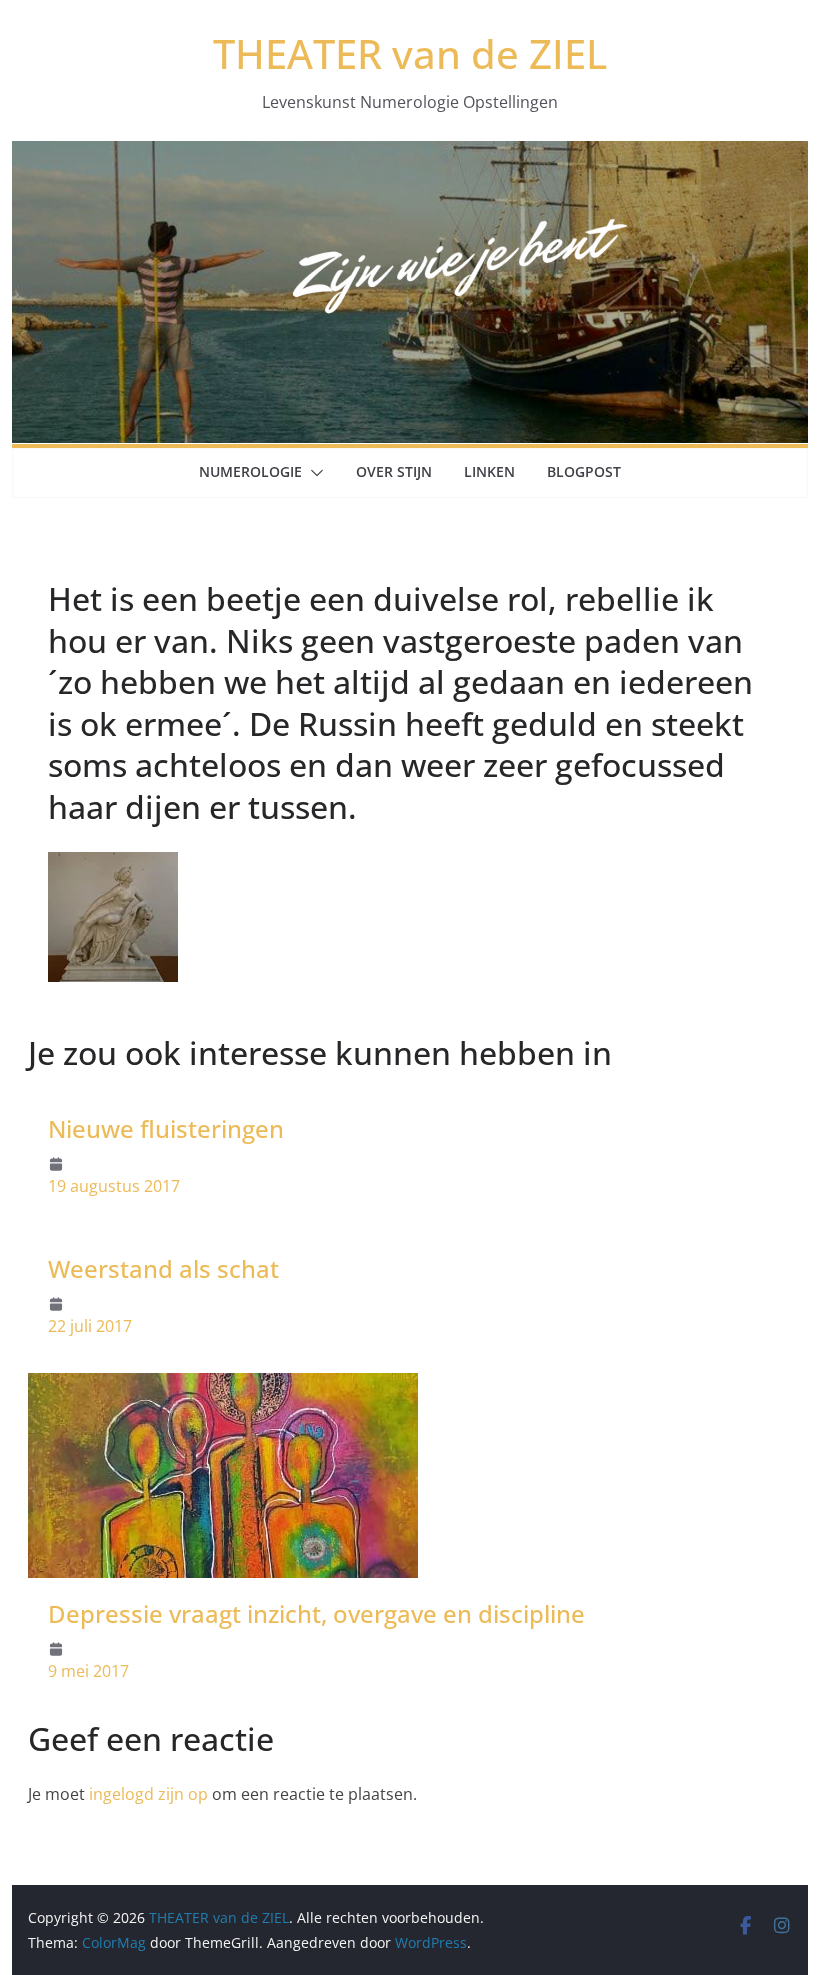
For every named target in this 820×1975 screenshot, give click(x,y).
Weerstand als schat (163, 1268)
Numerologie (250, 471)
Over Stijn (394, 471)
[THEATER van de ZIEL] (409, 155)
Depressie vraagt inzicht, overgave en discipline (316, 1613)
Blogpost (584, 471)
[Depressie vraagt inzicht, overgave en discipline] (223, 1387)
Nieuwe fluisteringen (166, 1128)
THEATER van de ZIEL (410, 53)
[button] (313, 473)
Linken (489, 471)
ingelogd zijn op (148, 1794)
